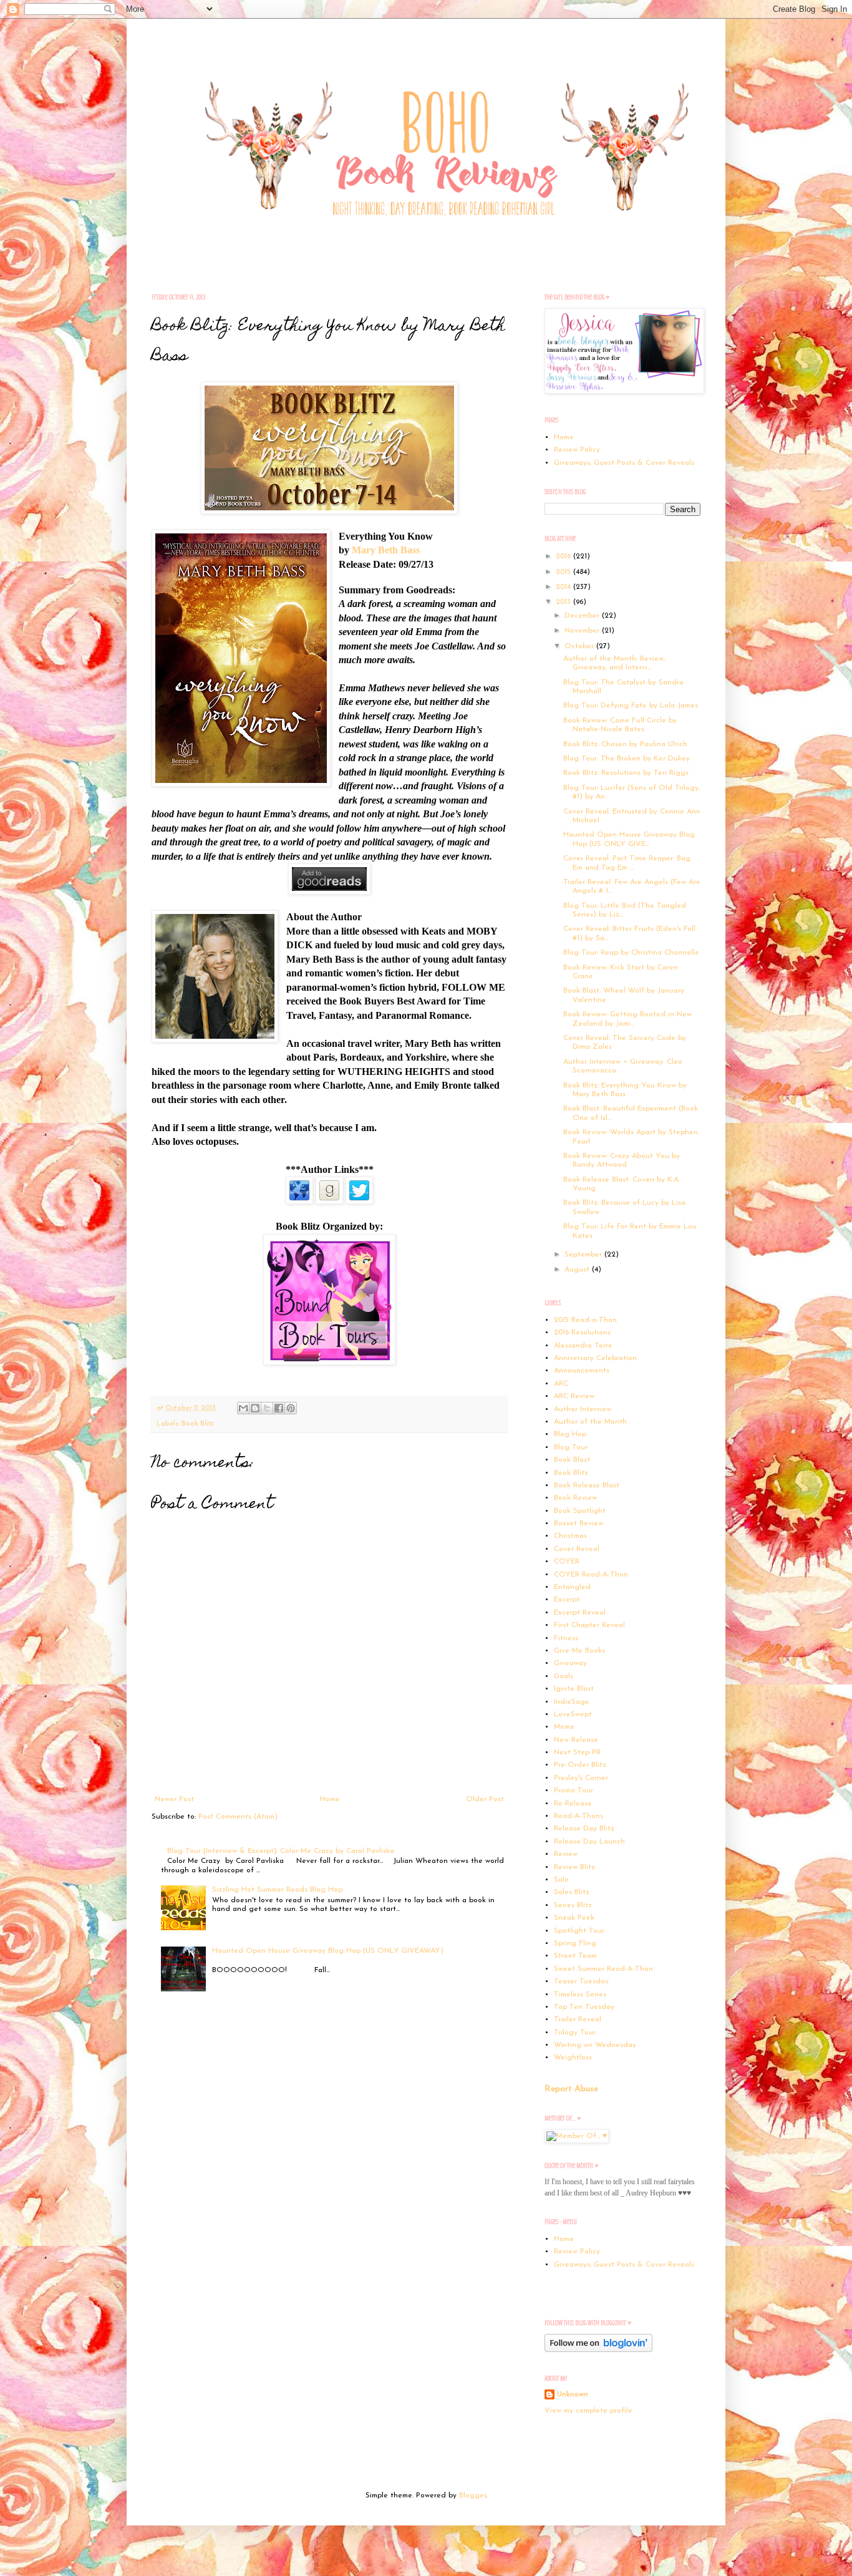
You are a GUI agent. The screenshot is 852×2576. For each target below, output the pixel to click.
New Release (576, 1740)
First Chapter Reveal (589, 1625)
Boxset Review (578, 1524)
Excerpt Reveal (580, 1613)
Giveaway (570, 1663)
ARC (561, 1384)
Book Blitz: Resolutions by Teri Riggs (626, 773)
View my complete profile (588, 2411)
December (583, 616)
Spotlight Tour (579, 1931)
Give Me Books (579, 1651)
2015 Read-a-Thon (585, 1320)
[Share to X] (267, 1408)
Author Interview (583, 1409)
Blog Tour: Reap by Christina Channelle (631, 953)
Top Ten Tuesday (584, 2007)
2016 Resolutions (582, 1333)
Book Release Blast (587, 1485)
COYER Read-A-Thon (591, 1575)
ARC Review (574, 1396)
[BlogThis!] (255, 1408)
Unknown (573, 2394)
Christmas (570, 1536)
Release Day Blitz (584, 1829)
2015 (564, 572)
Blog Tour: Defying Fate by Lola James (631, 706)
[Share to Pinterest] (291, 1408)
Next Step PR (577, 1752)
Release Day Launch (589, 1842)
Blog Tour (571, 1447)
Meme (564, 1727)
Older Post (485, 1799)
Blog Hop (570, 1434)
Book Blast (572, 1460)
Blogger (472, 2496)
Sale (561, 1880)
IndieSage (572, 1702)
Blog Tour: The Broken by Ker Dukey (627, 759)
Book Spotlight (580, 1511)
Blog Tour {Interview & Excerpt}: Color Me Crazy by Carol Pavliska (281, 1851)
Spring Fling (575, 1943)
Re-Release (573, 1804)
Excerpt (567, 1600)
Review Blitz (574, 1867)
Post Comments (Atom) (238, 1817)
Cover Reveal (577, 1549)
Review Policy (577, 450)
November (583, 631)
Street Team (575, 1956)
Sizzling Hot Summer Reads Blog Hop (277, 1890)
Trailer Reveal (578, 2019)
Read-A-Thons (578, 1816)
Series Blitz (573, 1905)
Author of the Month (590, 1422)
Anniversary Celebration (595, 1358)
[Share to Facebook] (279, 1408)
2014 (564, 587)
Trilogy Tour (575, 2033)
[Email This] (243, 1408)
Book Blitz (198, 1424)
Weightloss (573, 2058)
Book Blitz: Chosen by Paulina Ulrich (625, 744)
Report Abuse (571, 2089)
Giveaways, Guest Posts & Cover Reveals (624, 463)
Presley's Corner (581, 1778)
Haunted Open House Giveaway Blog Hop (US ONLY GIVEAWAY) (328, 1951)
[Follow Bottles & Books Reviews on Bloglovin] (598, 2350)
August (578, 1270)
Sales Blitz (572, 1892)
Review (566, 1854)
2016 (564, 557)
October (580, 646)
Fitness (566, 1638)
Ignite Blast (574, 1689)
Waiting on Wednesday (595, 2045)
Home (330, 1799)
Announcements (582, 1371)
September (584, 1255)
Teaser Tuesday (581, 1981)
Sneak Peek (574, 1918)
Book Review (575, 1498)
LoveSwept (573, 1714)
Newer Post (174, 1799)
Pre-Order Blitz (580, 1765)
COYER (567, 1562)
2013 (564, 602)
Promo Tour (574, 1791)
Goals (564, 1676)
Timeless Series (580, 1995)
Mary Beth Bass (386, 550)
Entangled (572, 1587)
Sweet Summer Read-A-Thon (603, 1969)
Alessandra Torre (583, 1346)
